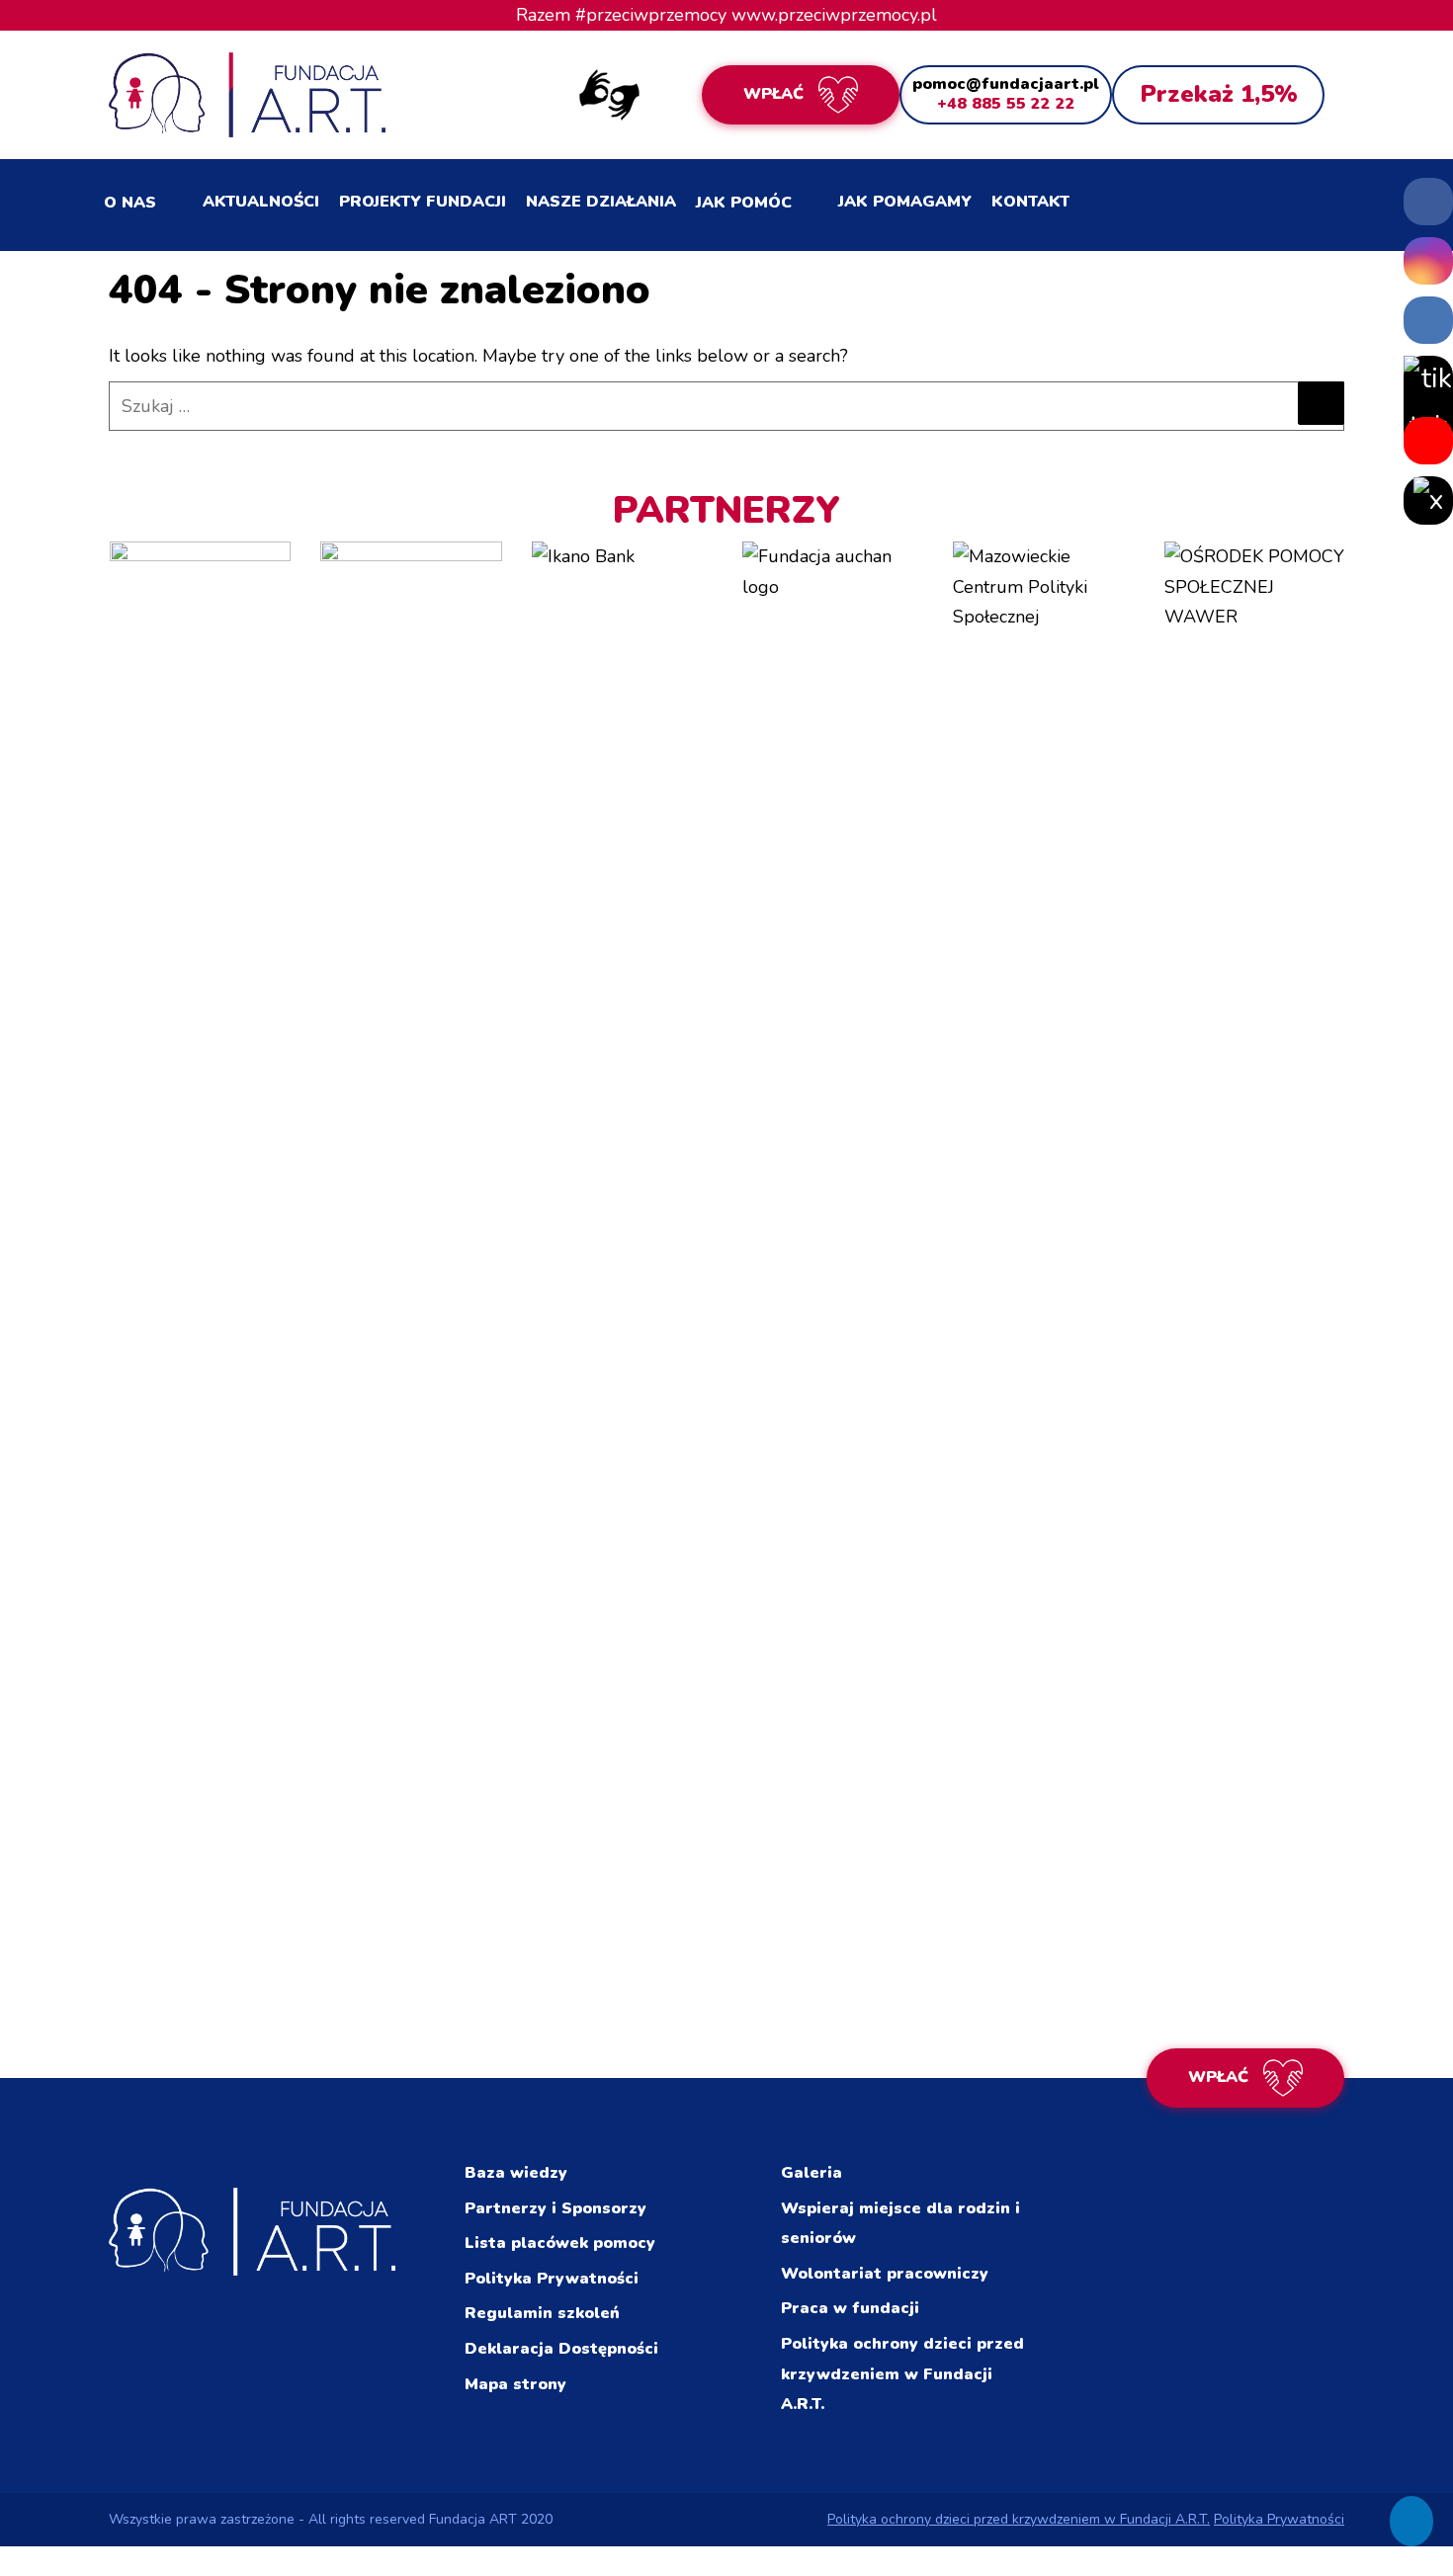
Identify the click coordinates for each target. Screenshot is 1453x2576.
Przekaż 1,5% (1219, 94)
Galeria (812, 2173)
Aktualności (261, 202)
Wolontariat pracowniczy (885, 2274)
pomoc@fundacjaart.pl (1006, 84)
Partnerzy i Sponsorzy (556, 2208)
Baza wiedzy (516, 2173)
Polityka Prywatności (552, 2279)
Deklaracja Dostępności (561, 2349)
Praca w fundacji (850, 2308)
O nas (130, 203)
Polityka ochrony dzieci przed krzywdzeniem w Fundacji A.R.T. (902, 2374)
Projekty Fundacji (423, 202)
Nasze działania (601, 202)
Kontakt (1030, 202)
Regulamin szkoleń (542, 2313)
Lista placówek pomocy (560, 2243)
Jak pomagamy (905, 202)
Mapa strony (515, 2384)
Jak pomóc (744, 203)
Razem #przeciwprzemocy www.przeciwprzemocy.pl (726, 15)
